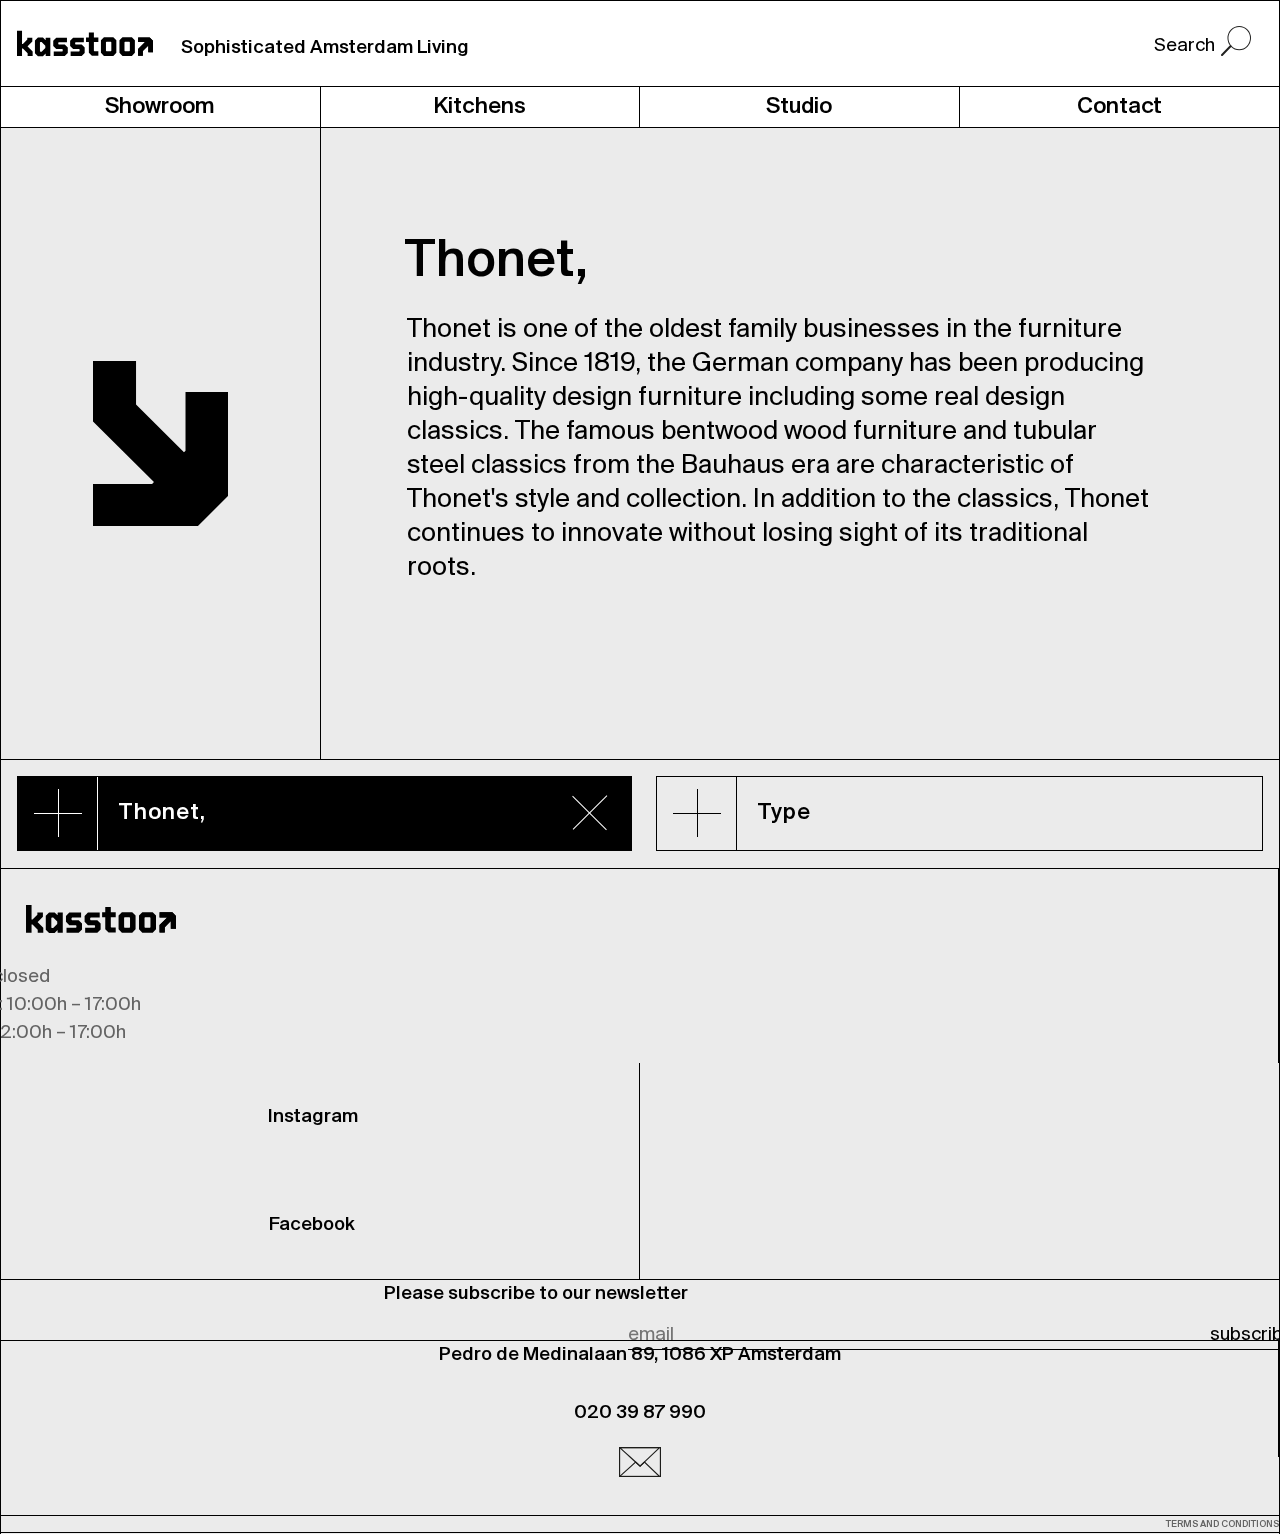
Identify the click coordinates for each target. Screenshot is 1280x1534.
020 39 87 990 (640, 1413)
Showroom (160, 107)
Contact (1119, 107)
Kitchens (479, 107)
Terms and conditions (1222, 1524)
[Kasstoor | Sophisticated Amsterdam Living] (85, 43)
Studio (799, 107)
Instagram (313, 1117)
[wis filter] (590, 812)
